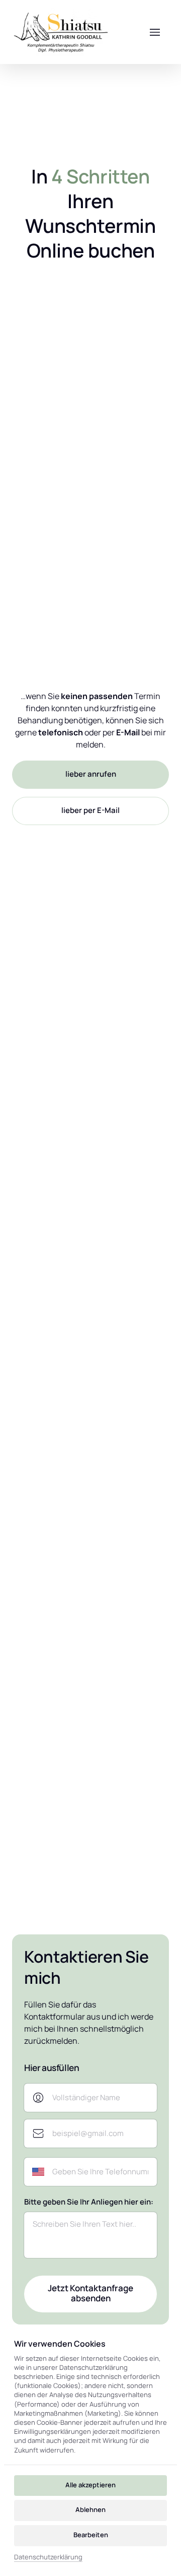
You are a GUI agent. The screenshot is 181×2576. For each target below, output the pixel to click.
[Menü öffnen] (155, 32)
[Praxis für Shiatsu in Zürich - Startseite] (61, 32)
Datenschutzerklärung (48, 2557)
